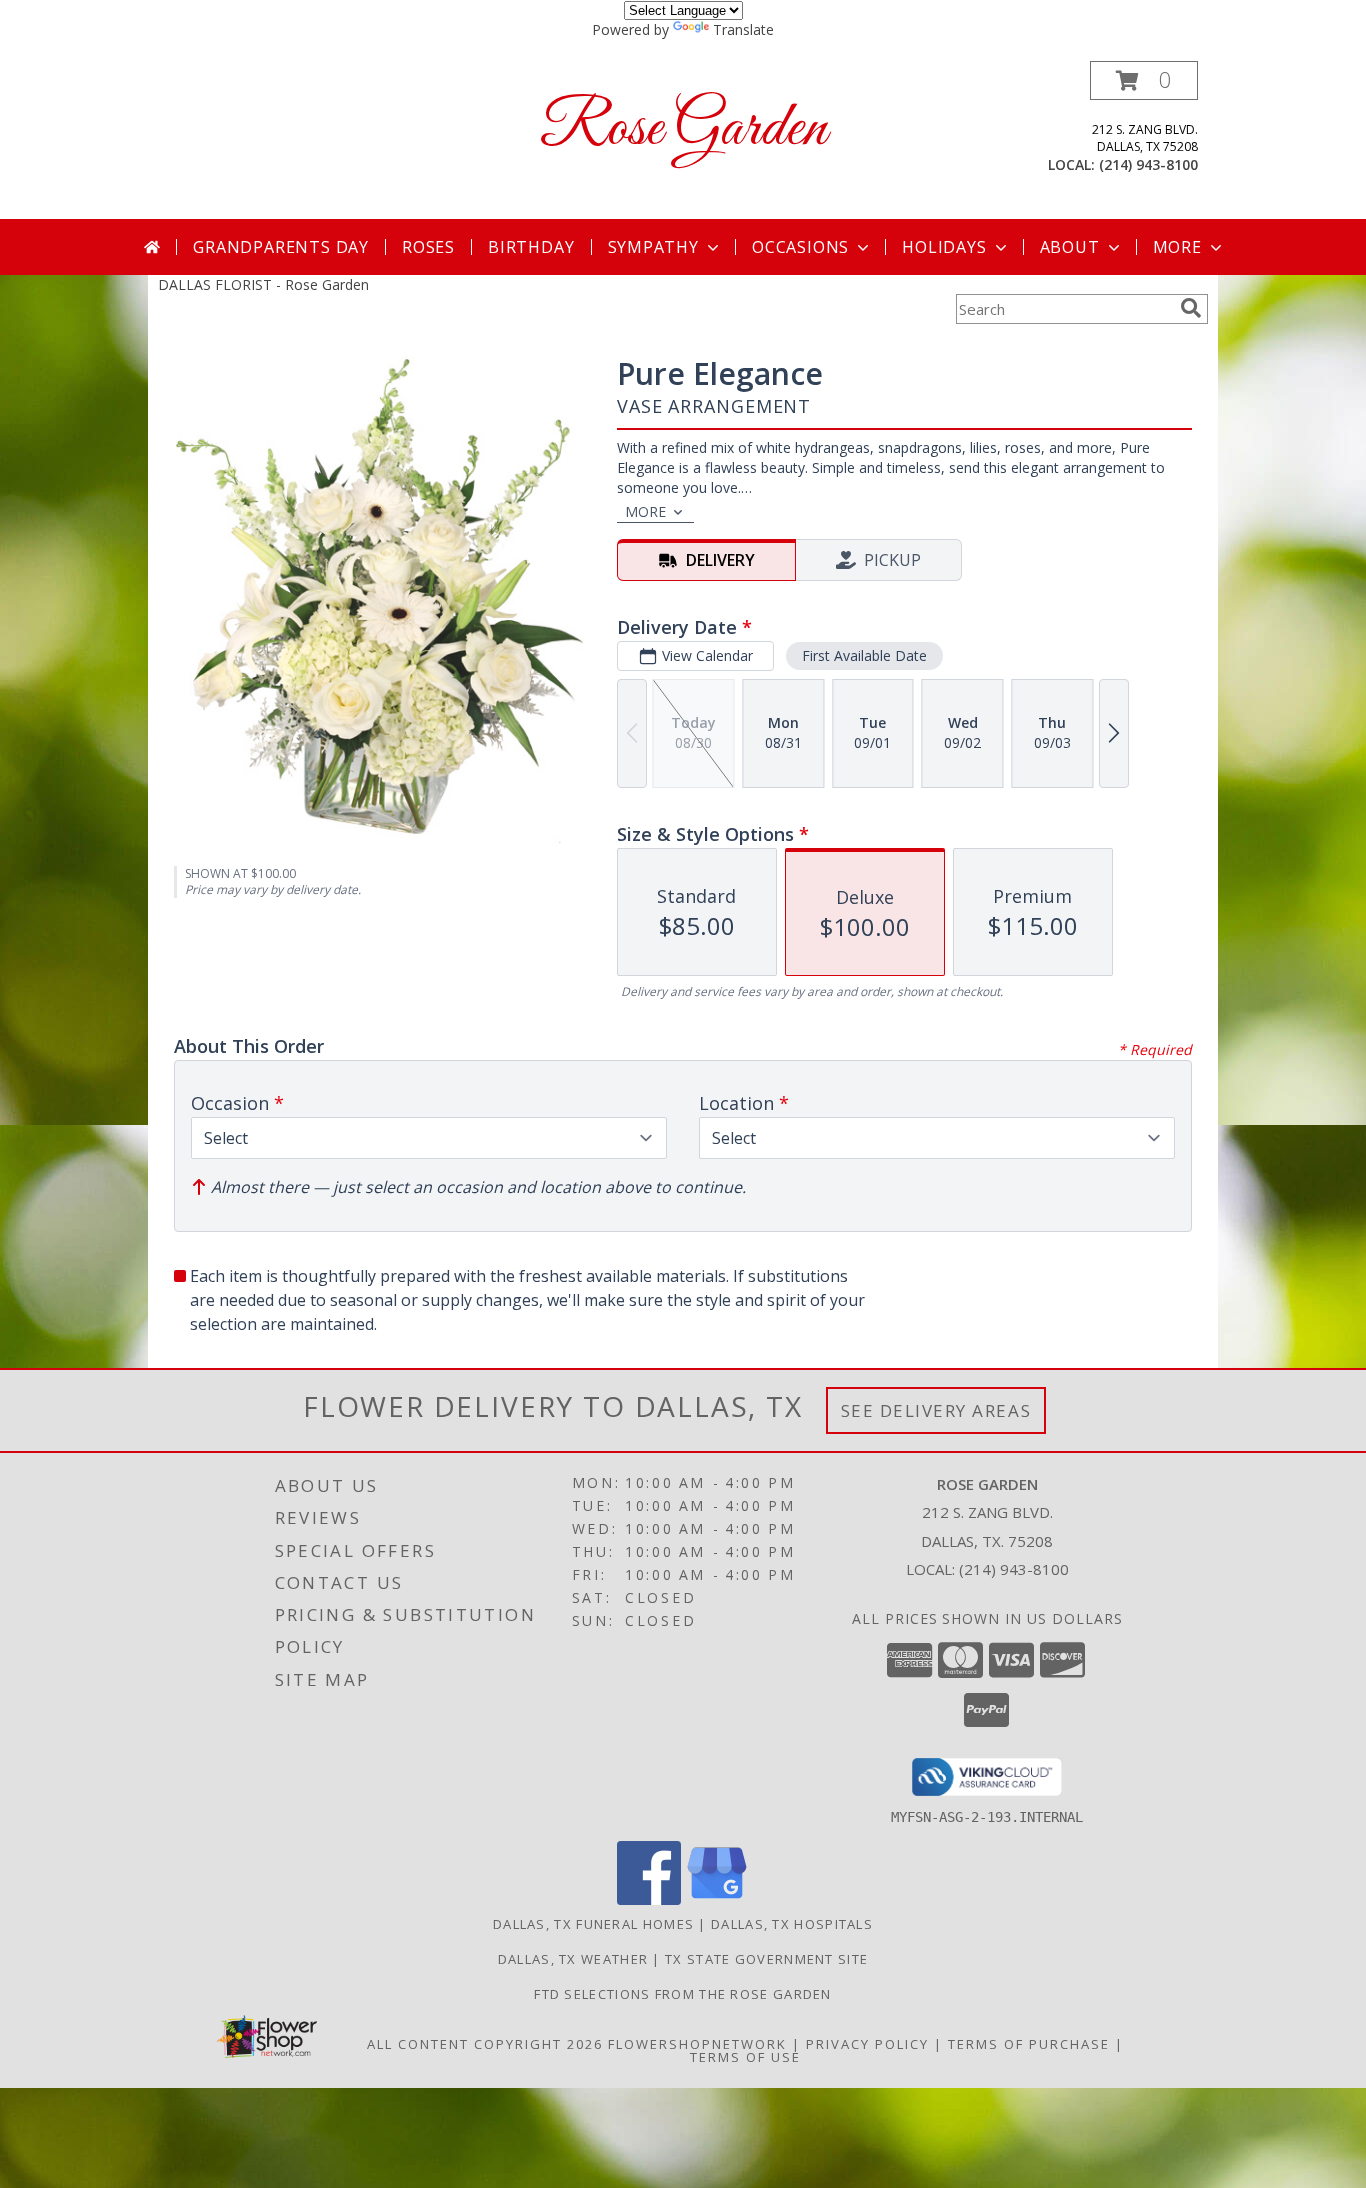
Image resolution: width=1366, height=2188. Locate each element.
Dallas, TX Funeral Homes (593, 1924)
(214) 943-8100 (1148, 164)
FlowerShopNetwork (697, 2044)
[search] (1191, 308)
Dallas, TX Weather (573, 1959)
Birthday (531, 247)
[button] (1144, 80)
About (1070, 247)
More (1177, 247)
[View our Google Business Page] (717, 1899)
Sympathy (653, 247)
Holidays (944, 247)
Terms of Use (745, 2057)
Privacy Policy (867, 2044)
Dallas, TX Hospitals (792, 1924)
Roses (428, 247)
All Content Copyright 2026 (485, 2044)
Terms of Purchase (1029, 2044)
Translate (743, 29)
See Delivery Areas (936, 1410)
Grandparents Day (281, 247)
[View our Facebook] (649, 1899)
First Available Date (864, 655)
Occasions (800, 247)
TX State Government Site (766, 1959)
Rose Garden (683, 129)
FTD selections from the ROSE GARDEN (683, 1994)
